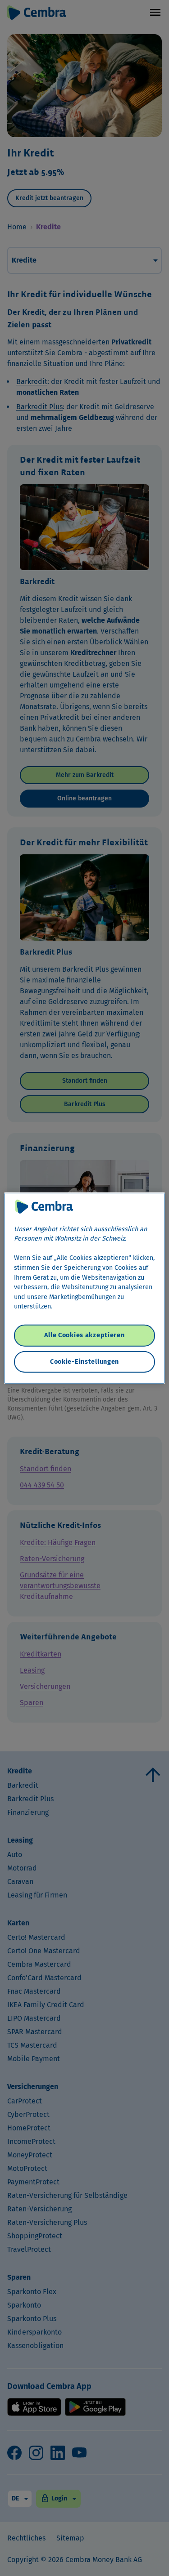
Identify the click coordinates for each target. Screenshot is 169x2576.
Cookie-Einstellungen (84, 1361)
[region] (84, 1288)
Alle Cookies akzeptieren (84, 1335)
